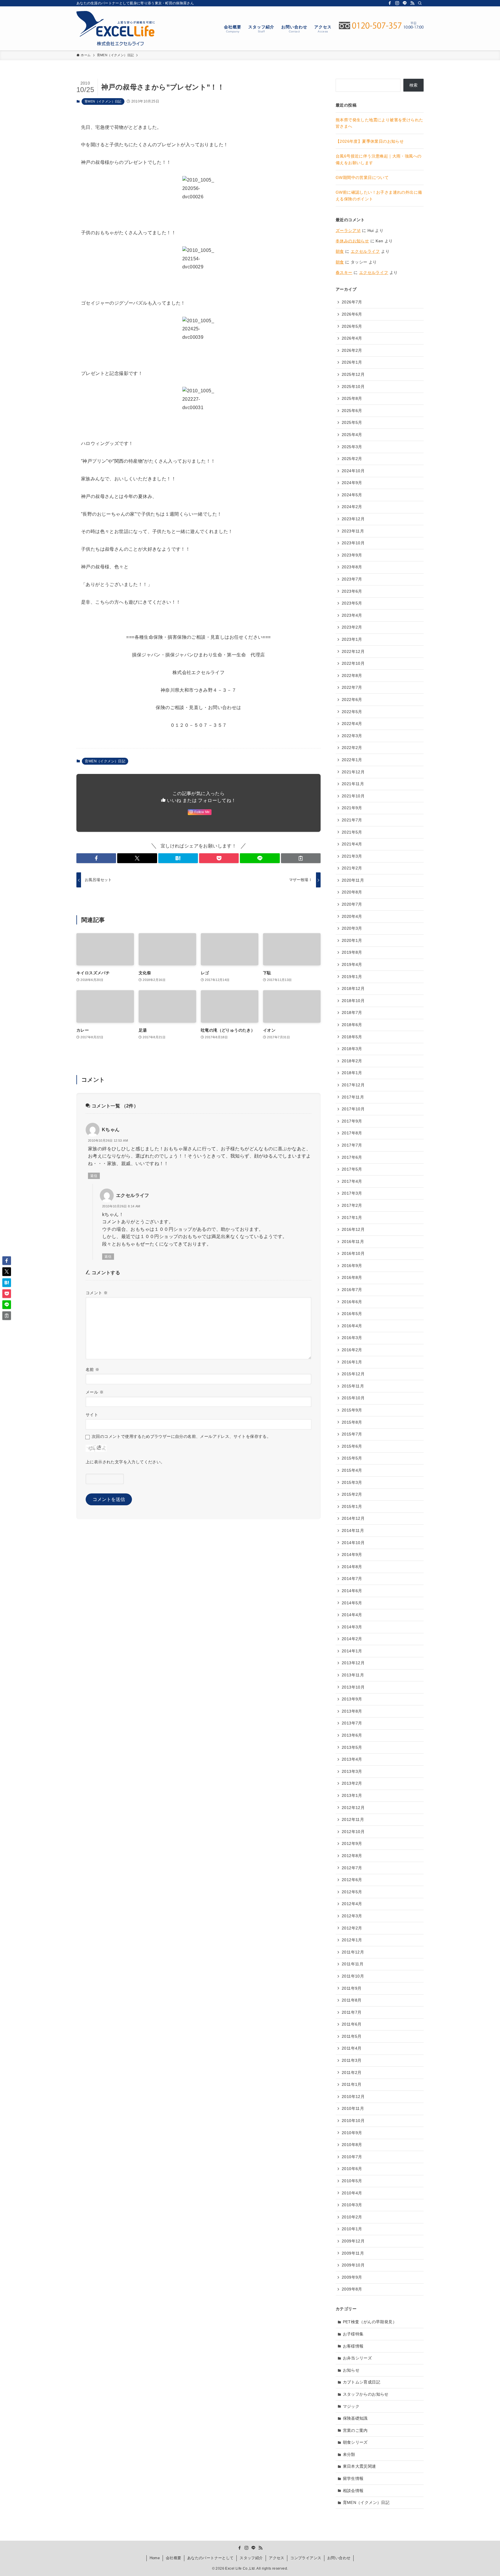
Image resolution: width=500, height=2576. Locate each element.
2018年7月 (352, 1013)
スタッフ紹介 (251, 2558)
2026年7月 (352, 302)
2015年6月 (352, 1446)
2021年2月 (352, 868)
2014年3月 (352, 1627)
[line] (405, 3)
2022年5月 (352, 712)
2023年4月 (352, 615)
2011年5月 (352, 2036)
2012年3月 (352, 1916)
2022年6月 (352, 700)
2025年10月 (353, 387)
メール (95, 1392)
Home (155, 2558)
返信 (94, 1176)
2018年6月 (352, 1025)
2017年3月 (352, 1193)
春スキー (344, 272)
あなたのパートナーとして (211, 2558)
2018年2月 (352, 1061)
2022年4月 (352, 724)
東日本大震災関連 (360, 2466)
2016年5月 (352, 1314)
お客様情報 (353, 2346)
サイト (92, 1415)
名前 (93, 1370)
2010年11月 (353, 2108)
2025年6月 (352, 411)
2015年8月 (352, 1422)
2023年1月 (352, 639)
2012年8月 (352, 1856)
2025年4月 (352, 435)
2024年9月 (352, 483)
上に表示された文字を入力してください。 (125, 1462)
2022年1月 (352, 760)
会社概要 (174, 2558)
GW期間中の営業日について (362, 177)
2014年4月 (352, 1615)
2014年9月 (352, 1555)
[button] (96, 858)
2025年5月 (352, 422)
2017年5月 (352, 1169)
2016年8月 (352, 1277)
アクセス (277, 2558)
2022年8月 (352, 675)
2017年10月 (353, 1109)
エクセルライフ (365, 251)
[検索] (420, 3)
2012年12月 (353, 1808)
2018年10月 (353, 1001)
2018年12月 (353, 988)
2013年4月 (352, 1759)
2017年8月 (352, 1133)
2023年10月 (353, 543)
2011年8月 (352, 2000)
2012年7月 (352, 1868)
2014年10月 (353, 1543)
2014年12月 (353, 1518)
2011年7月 (352, 2012)
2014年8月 (352, 1567)
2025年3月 (352, 447)
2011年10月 (353, 1976)
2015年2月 (352, 1494)
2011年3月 (352, 2060)
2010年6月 (352, 2169)
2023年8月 (352, 567)
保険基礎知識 (355, 2418)
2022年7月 (352, 687)
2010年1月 (352, 2229)
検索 (414, 85)
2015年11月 (353, 1386)
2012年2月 (352, 1928)
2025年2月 (352, 459)
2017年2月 (352, 1205)
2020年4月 (352, 916)
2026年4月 (352, 338)
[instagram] (397, 3)
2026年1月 (352, 362)
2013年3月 (352, 1771)
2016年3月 (352, 1338)
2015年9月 (352, 1410)
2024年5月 (352, 495)
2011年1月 (352, 2084)
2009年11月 (353, 2253)
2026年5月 (352, 326)
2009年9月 (352, 2277)
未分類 (349, 2454)
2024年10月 (353, 471)
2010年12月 (353, 2097)
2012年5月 (352, 1892)
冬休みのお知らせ (352, 241)
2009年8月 (352, 2289)
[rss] (412, 3)
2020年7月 (352, 904)
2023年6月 (352, 591)
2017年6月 (352, 1157)
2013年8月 (352, 1711)
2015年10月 (353, 1398)
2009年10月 (353, 2265)
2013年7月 (352, 1723)
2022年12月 (353, 651)
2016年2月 (352, 1350)
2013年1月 (352, 1795)
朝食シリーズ (355, 2442)
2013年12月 (353, 1663)
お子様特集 (353, 2334)
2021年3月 (352, 856)
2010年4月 (352, 2193)
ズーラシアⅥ (348, 230)
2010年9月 (352, 2133)
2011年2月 (352, 2072)
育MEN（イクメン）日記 (103, 101)
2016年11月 (353, 1242)
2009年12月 (353, 2241)
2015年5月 (352, 1458)
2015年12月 (353, 1374)
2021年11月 (353, 784)
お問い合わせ (339, 2558)
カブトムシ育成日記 (362, 2382)
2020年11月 (353, 880)
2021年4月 (352, 844)
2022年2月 (352, 748)
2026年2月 (352, 350)
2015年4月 (352, 1470)
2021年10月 (353, 796)
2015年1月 (352, 1506)
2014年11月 (353, 1530)
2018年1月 (352, 1073)
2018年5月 (352, 1037)
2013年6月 (352, 1735)
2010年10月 (353, 2121)
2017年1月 (352, 1217)
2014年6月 (352, 1591)
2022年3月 (352, 736)
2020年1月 (352, 940)
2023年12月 (353, 519)
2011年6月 (352, 2024)
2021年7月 (352, 820)
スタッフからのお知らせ (366, 2394)
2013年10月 (353, 1687)
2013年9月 (352, 1699)
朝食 (340, 251)
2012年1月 (352, 1940)
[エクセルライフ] (116, 28)
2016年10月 (353, 1253)
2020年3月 (352, 928)
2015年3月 (352, 1482)
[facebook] (390, 3)
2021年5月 (352, 832)
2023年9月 (352, 555)
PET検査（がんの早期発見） (370, 2322)
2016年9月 (352, 1266)
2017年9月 (352, 1121)
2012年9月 (352, 1843)
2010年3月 (352, 2205)
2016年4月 (352, 1326)
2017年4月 (352, 1181)
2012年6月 (352, 1880)
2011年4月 (352, 2048)
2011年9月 (352, 1988)
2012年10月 (353, 1832)
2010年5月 (352, 2181)
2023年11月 (353, 531)
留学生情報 (353, 2478)
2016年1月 (352, 1362)
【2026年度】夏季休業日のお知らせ (370, 141)
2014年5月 (352, 1603)
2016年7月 (352, 1290)
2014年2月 (352, 1639)
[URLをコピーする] (301, 858)
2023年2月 (352, 627)
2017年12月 (353, 1085)
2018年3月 (352, 1049)
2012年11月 (353, 1819)
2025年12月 (353, 374)
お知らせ (351, 2370)
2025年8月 (352, 398)
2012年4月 (352, 1904)
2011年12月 (353, 1952)
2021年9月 (352, 808)
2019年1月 (352, 977)
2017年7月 (352, 1145)
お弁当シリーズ (357, 2358)
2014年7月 (352, 1579)
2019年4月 (352, 964)
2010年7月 (352, 2157)
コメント (97, 1293)
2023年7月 (352, 579)
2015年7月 (352, 1434)
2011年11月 (353, 1964)
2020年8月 (352, 892)
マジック (351, 2406)
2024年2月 (352, 507)
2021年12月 (353, 772)
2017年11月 (353, 1097)
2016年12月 (353, 1229)
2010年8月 (352, 2145)
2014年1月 (352, 1651)
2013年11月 (353, 1675)
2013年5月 (352, 1747)
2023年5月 (352, 603)
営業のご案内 (355, 2430)
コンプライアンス (306, 2558)
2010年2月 (352, 2217)
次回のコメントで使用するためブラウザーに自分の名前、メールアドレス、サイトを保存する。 (181, 1436)
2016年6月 (352, 1302)
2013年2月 (352, 1783)
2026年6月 (352, 314)
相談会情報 (353, 2491)
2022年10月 (353, 663)
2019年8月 (352, 952)
